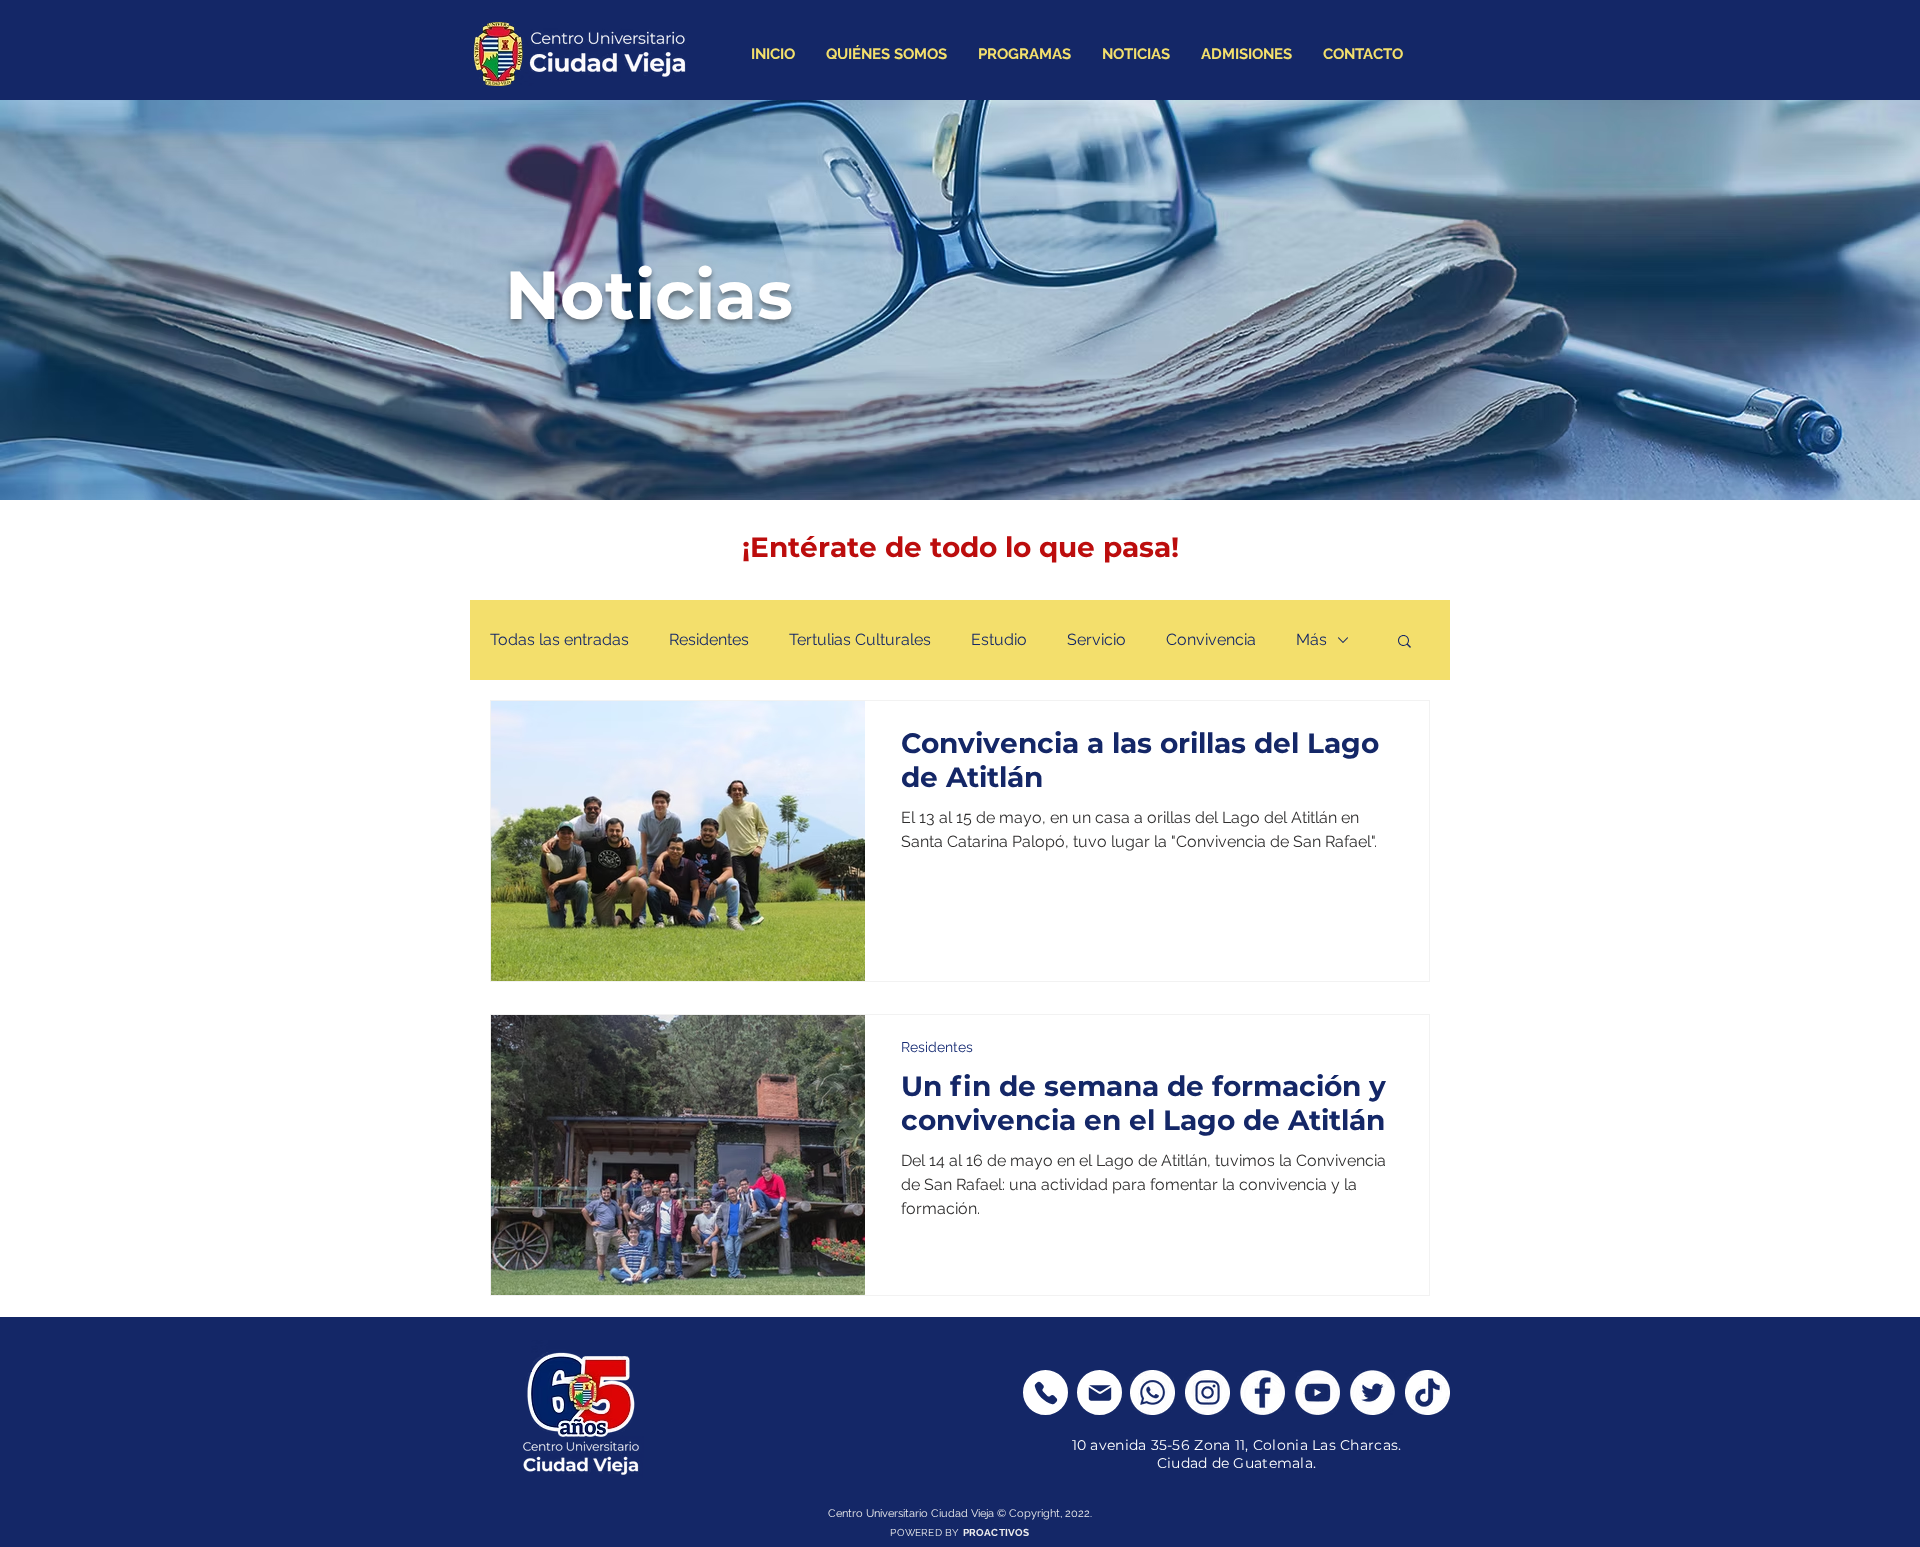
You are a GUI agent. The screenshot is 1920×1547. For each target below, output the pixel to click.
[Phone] (1045, 1392)
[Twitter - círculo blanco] (1372, 1392)
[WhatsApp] (1152, 1392)
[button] (1404, 642)
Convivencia (1211, 639)
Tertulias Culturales (860, 639)
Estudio (999, 639)
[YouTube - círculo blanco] (1317, 1392)
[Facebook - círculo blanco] (1262, 1392)
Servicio (1096, 639)
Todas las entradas (559, 639)
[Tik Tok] (1427, 1392)
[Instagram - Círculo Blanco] (1207, 1392)
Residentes (709, 639)
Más (1311, 639)
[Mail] (1099, 1392)
